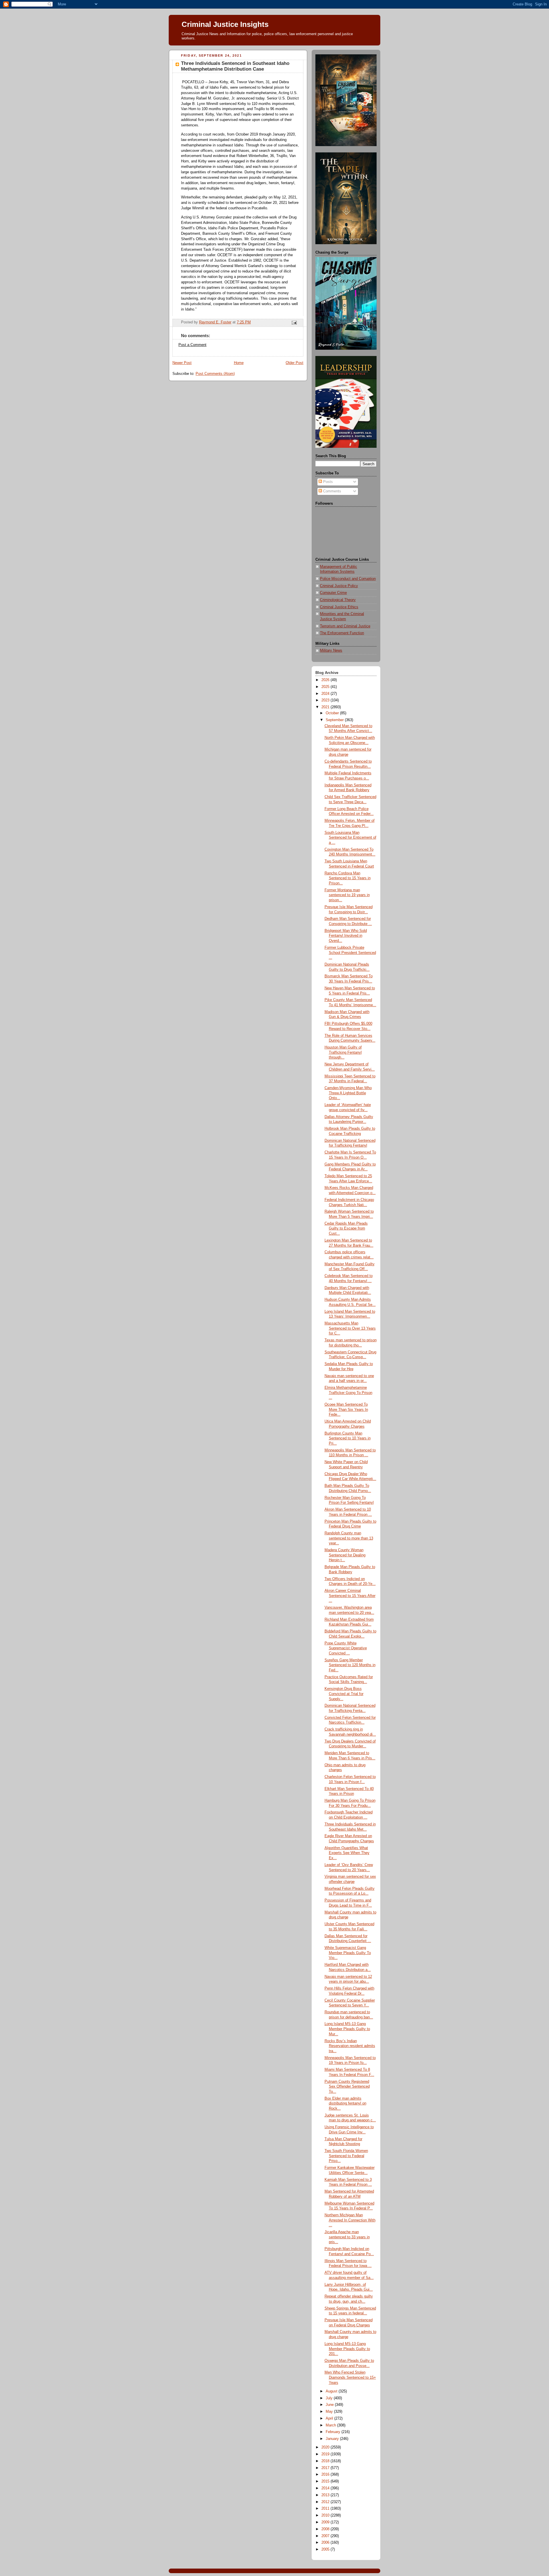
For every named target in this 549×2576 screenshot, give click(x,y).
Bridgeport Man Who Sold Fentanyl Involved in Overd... (346, 936)
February (334, 2432)
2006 (326, 2543)
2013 (326, 2495)
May (330, 2412)
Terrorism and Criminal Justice (345, 626)
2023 (326, 700)
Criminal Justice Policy (339, 586)
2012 (326, 2502)
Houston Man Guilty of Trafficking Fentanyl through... (343, 1052)
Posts (327, 482)
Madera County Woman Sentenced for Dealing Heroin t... (345, 1555)
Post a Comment (192, 345)
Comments (332, 491)
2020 (326, 2447)
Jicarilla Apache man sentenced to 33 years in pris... (347, 2237)
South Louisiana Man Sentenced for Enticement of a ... (350, 838)
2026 (326, 680)
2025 (326, 687)
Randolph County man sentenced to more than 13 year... (349, 1538)
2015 (326, 2481)
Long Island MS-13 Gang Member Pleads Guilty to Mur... (347, 2029)
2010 (326, 2515)
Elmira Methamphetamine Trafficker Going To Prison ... (348, 1393)
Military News (331, 651)
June (330, 2405)
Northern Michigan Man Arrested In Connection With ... (350, 2220)
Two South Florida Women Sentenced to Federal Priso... (346, 2156)
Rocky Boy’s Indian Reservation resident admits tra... (350, 2046)
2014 (326, 2488)
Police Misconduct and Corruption (348, 579)
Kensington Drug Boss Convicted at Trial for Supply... (344, 1694)
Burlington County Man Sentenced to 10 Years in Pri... (348, 1438)
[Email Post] (294, 322)
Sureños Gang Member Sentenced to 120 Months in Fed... (350, 1665)
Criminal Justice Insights (225, 24)
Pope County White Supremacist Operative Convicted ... (346, 1648)
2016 (326, 2474)
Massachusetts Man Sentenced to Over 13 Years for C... (350, 1328)
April (330, 2418)
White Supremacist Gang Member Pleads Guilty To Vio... (348, 1953)
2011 (326, 2509)
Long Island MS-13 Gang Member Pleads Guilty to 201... (347, 2349)
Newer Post (182, 363)
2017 (326, 2468)
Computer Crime (333, 593)
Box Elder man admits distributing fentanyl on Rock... (345, 2103)
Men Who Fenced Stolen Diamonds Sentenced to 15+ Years (350, 2377)
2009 (326, 2522)
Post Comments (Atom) (215, 374)
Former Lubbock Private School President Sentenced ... (350, 953)
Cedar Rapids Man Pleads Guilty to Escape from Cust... (346, 1229)
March (331, 2425)
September (335, 720)
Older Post (295, 363)
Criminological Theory (338, 600)
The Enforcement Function (342, 633)
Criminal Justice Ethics (339, 607)
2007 (326, 2536)
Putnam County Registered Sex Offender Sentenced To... (347, 2087)
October (333, 713)
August (332, 2391)
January (333, 2439)
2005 (326, 2549)
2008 (326, 2529)
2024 (326, 694)
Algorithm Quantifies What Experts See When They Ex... (347, 1853)
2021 (326, 707)
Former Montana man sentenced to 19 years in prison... (347, 895)
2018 (326, 2461)
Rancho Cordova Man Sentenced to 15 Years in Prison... (348, 878)
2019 (326, 2454)
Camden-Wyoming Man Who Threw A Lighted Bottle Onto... (348, 1093)
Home (239, 363)
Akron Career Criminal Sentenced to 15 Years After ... (350, 1596)
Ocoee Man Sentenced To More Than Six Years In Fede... (346, 1410)
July (330, 2398)
